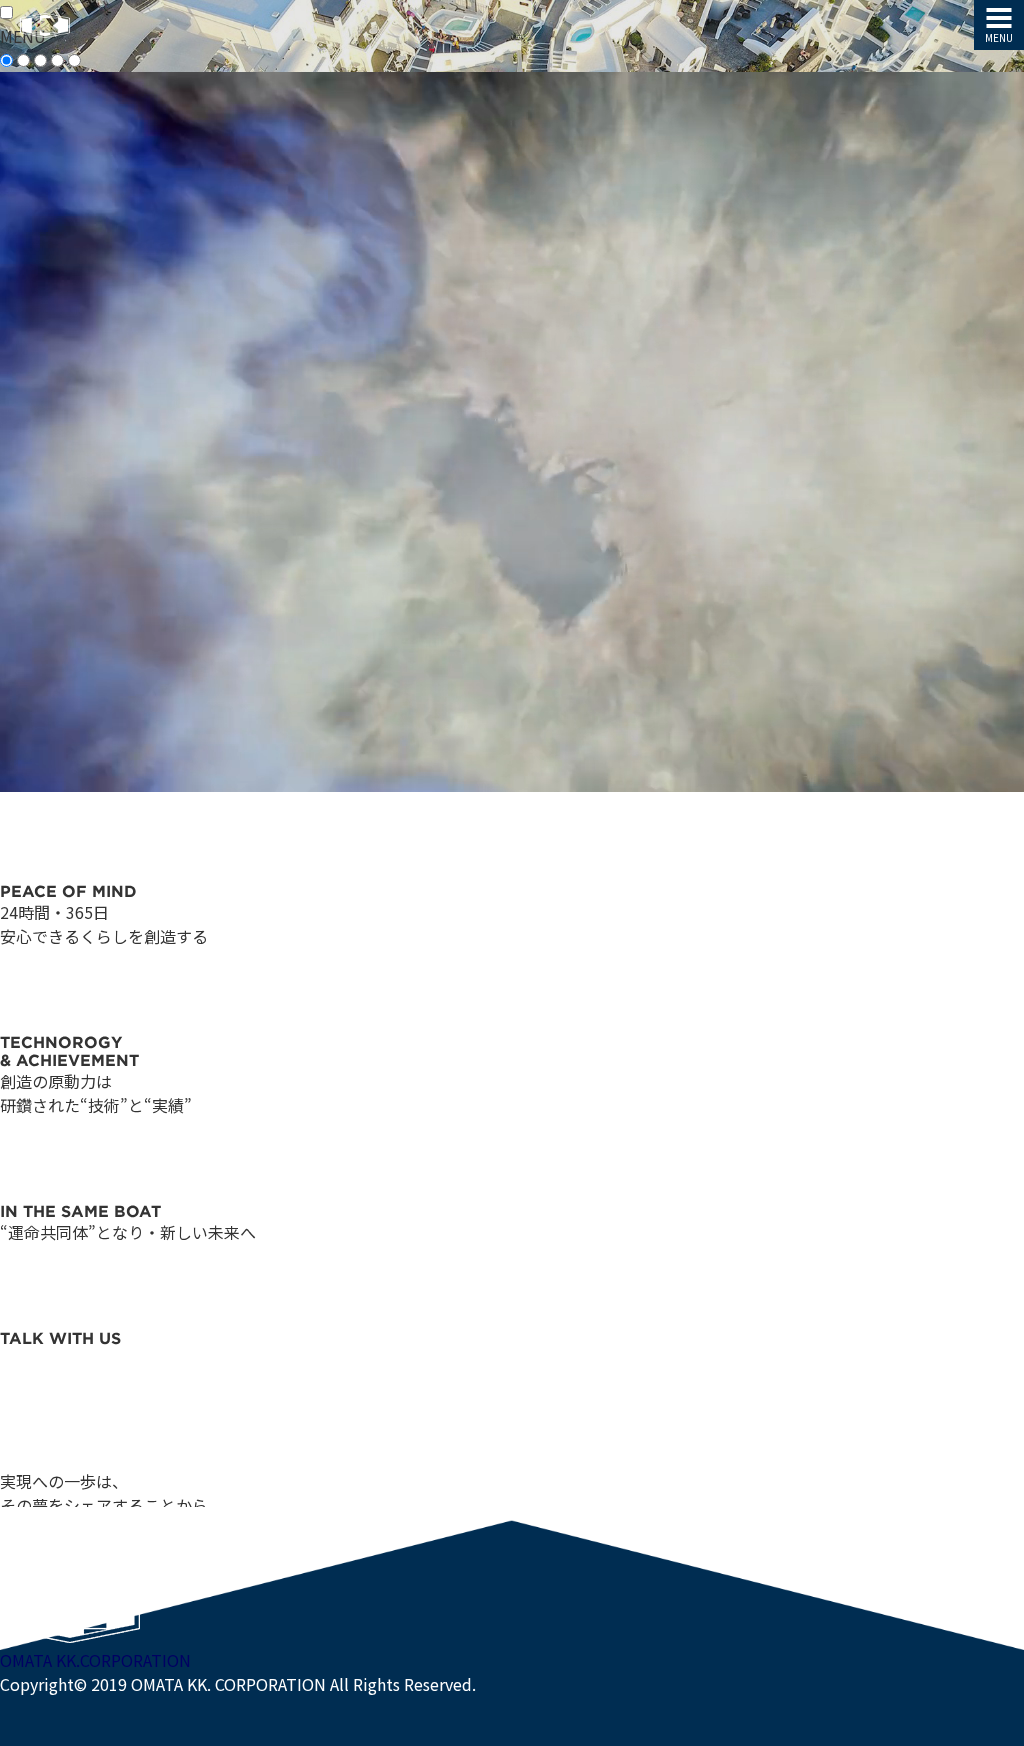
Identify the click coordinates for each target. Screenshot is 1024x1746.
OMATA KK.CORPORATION (95, 1660)
